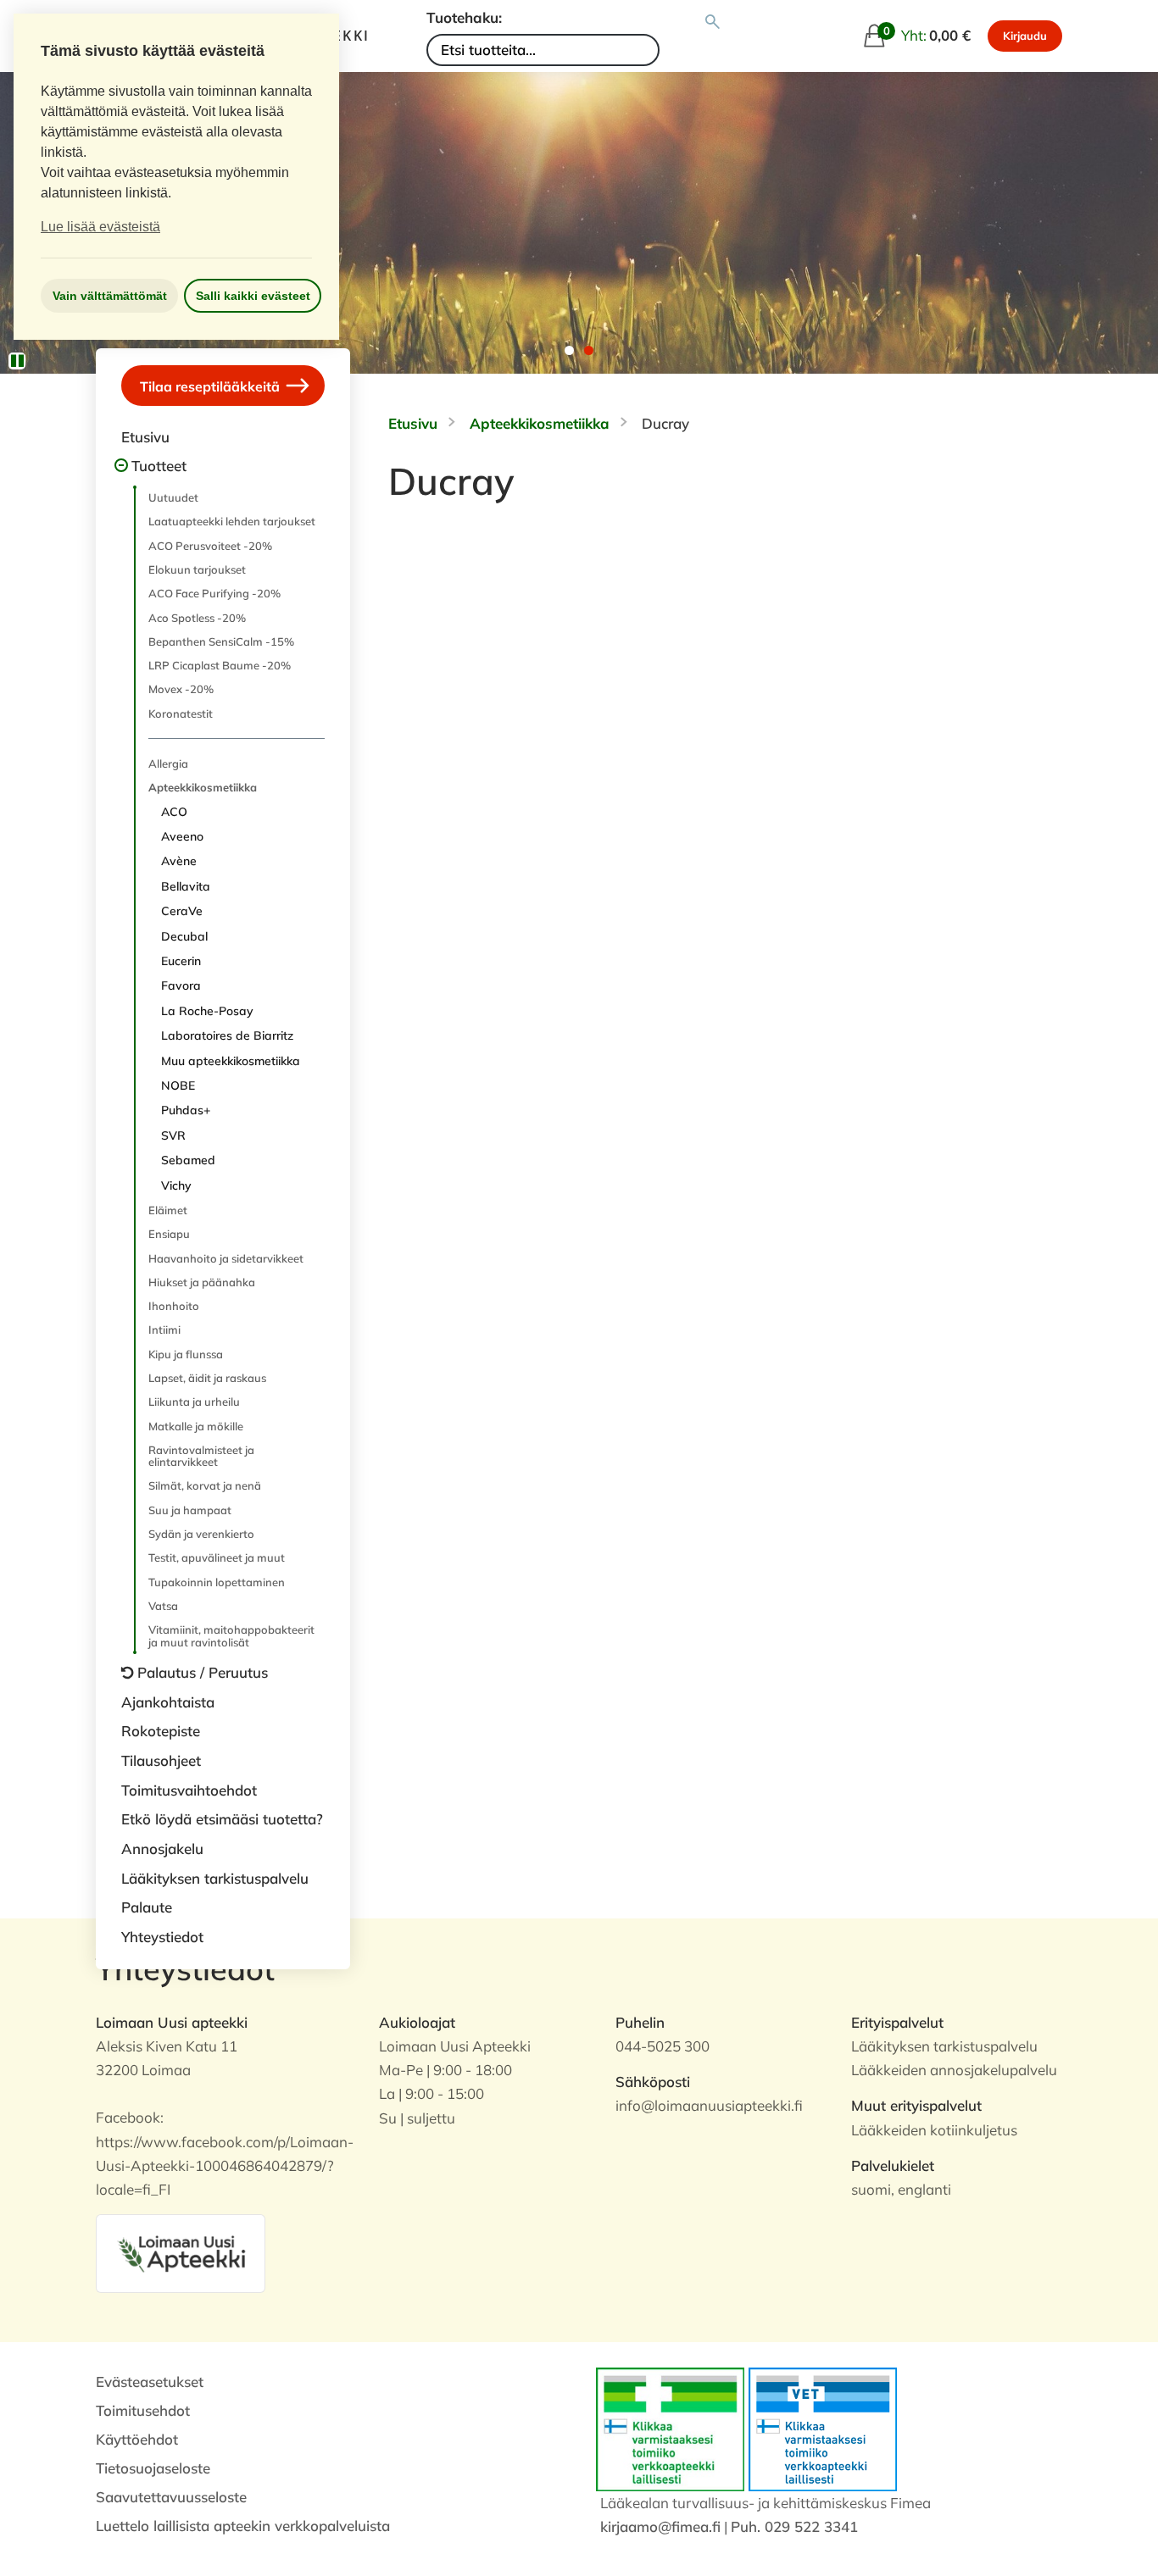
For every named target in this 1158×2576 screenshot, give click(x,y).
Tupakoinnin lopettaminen (217, 1582)
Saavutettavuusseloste (171, 2497)
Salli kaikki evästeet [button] (253, 296)
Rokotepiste (161, 1731)
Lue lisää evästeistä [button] (100, 227)
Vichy (176, 1185)
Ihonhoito (174, 1306)
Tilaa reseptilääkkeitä (212, 386)
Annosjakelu (162, 1849)
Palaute (147, 1907)
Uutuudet (173, 497)
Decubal (184, 936)
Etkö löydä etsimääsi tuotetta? (222, 1819)
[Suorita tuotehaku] (713, 22)
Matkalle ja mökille (196, 1426)
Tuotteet (159, 466)
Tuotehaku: (464, 17)
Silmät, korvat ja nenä (205, 1485)
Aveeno (182, 836)
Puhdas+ (186, 1110)
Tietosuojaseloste (153, 2468)
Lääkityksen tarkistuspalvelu (215, 1878)
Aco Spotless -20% (197, 618)
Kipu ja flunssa (186, 1354)
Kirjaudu (1025, 36)
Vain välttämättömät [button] (110, 296)
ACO (174, 812)
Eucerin (181, 961)
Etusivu (145, 437)
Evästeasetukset (150, 2382)
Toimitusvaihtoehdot (189, 1790)
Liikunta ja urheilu (194, 1402)
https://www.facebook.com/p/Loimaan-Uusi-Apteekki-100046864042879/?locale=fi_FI (225, 2165)
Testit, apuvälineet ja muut (217, 1557)
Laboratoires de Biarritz (227, 1035)
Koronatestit (181, 713)
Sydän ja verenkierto (201, 1534)
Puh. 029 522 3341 (794, 2526)
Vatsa (163, 1606)
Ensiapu (169, 1234)
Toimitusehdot (143, 2410)
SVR (173, 1135)
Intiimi (164, 1330)
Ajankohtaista (168, 1702)
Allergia (168, 763)
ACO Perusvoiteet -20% (210, 546)
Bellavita (186, 886)
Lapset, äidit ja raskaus (207, 1378)
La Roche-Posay (207, 1011)
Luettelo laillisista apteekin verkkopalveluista (243, 2526)
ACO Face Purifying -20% (214, 593)
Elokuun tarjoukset (197, 569)
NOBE (178, 1085)
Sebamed (188, 1160)
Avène (179, 861)
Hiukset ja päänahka (202, 1282)
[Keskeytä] (17, 361)
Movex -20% (181, 689)
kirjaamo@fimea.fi (660, 2526)
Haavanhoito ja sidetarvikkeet (226, 1258)
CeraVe (182, 911)
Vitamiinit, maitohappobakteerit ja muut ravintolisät (231, 1635)
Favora (181, 985)
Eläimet (168, 1210)
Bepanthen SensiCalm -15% (221, 641)
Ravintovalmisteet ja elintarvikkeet (201, 1456)
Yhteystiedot (162, 1937)
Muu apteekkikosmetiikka (231, 1061)
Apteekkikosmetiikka (203, 787)
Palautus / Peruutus (203, 1672)
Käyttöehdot (137, 2439)
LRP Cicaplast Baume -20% (220, 665)
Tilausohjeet (161, 1760)
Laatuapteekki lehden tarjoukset (232, 521)
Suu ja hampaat (190, 1510)
